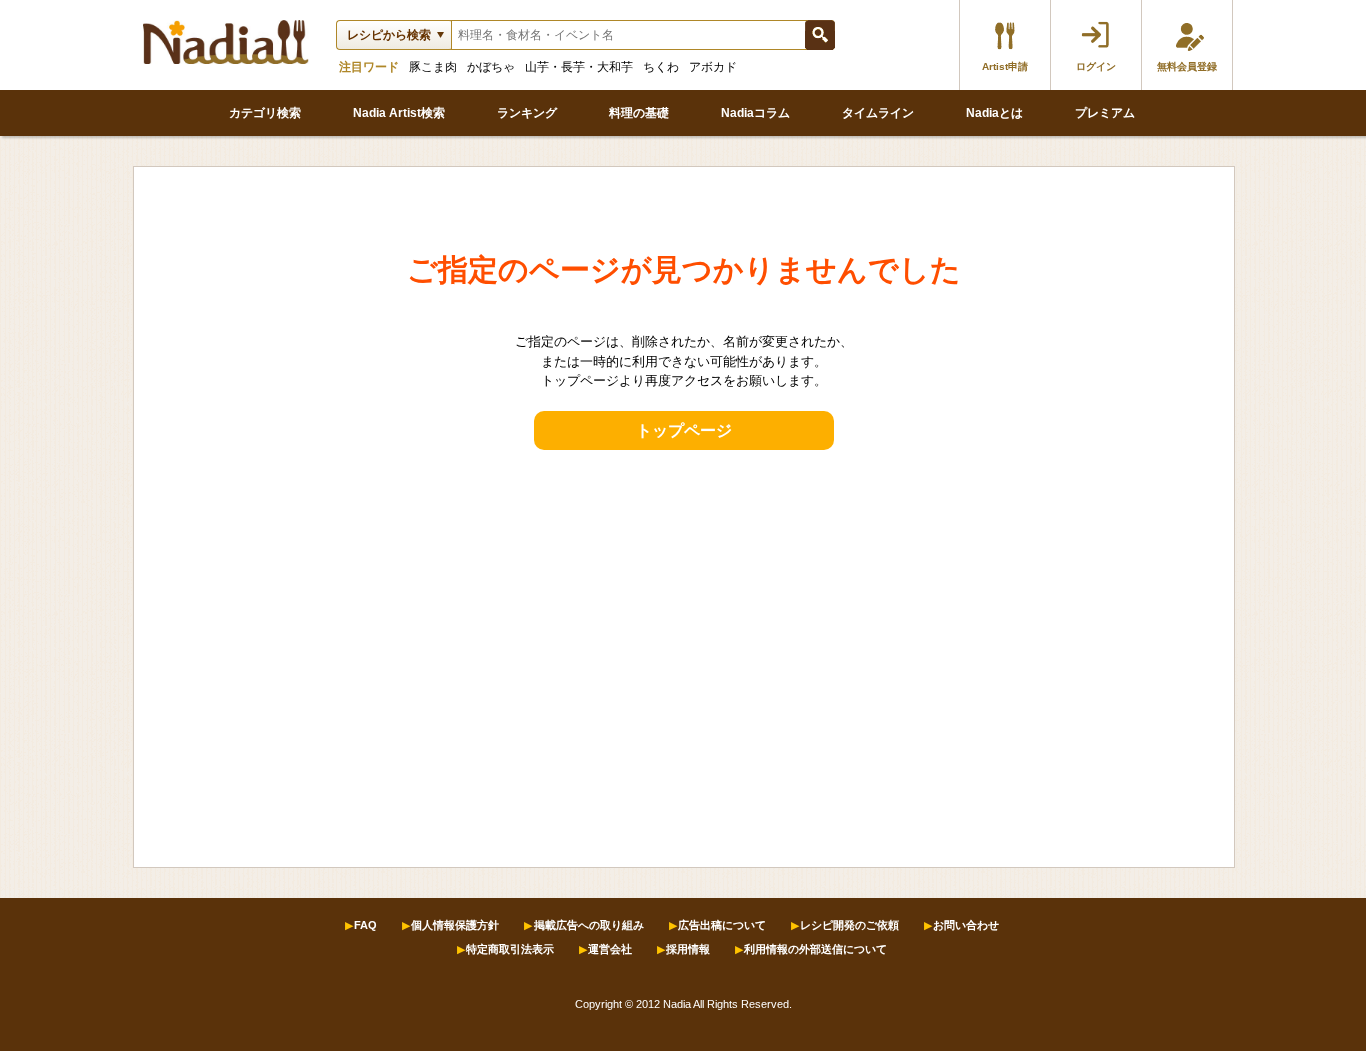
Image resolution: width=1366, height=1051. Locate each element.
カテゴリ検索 (265, 113)
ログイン (1096, 66)
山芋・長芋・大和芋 (579, 67)
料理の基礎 (639, 113)
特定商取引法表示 (510, 949)
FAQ (365, 925)
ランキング (527, 113)
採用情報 (688, 949)
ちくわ (661, 67)
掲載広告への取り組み (589, 925)
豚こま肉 (433, 67)
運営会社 (610, 949)
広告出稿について (722, 925)
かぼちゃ (491, 67)
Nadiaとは (994, 113)
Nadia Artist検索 (399, 113)
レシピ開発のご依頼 (849, 925)
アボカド (713, 67)
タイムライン (878, 113)
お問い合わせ (966, 925)
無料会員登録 (1187, 66)
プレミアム (1105, 113)
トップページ (684, 430)
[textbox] (628, 35)
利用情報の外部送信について (815, 949)
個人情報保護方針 (455, 925)
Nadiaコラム (755, 113)
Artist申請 (1005, 66)
